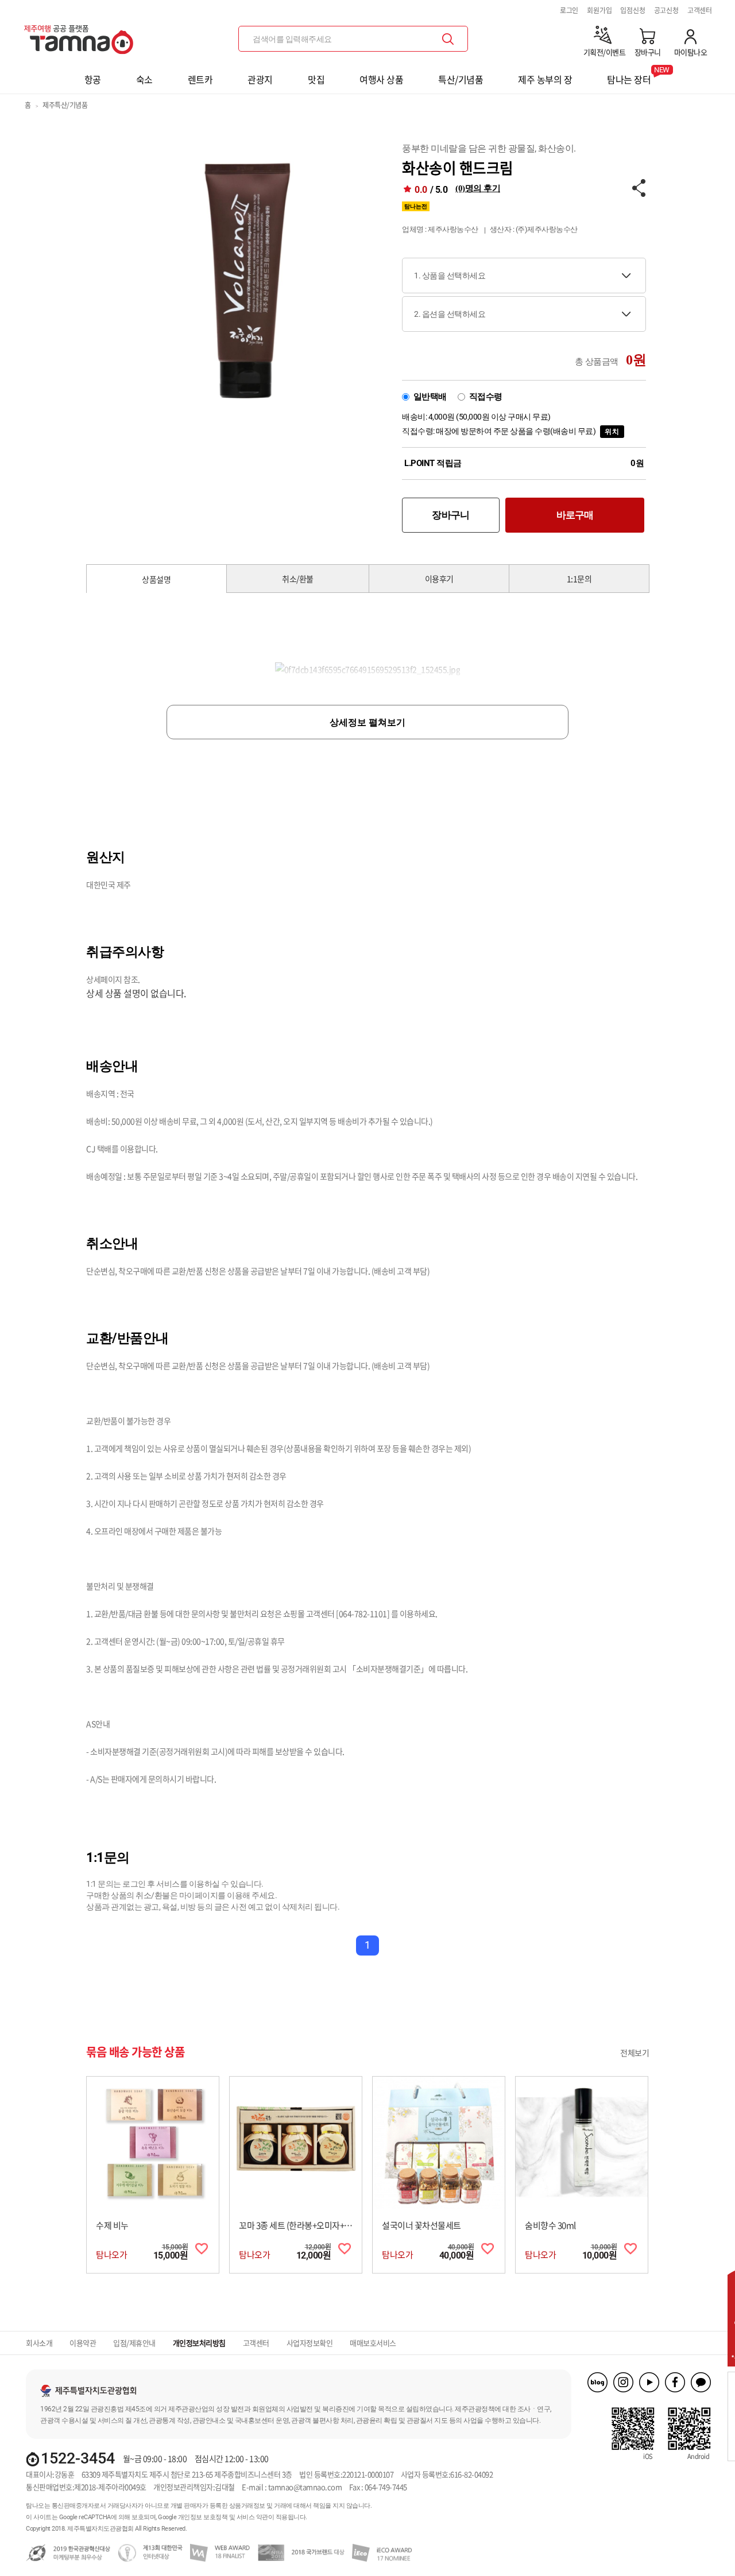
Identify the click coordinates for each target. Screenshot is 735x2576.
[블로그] (597, 2382)
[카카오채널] (701, 2382)
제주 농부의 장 (545, 79)
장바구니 (450, 515)
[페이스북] (675, 2382)
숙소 (144, 79)
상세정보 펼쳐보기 (367, 722)
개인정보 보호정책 (203, 2517)
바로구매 (575, 515)
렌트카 (200, 79)
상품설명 (156, 579)
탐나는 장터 (629, 76)
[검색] (448, 39)
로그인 (569, 10)
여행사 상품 (381, 79)
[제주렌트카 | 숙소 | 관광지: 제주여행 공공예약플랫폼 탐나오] (82, 35)
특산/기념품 (461, 79)
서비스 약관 (252, 2517)
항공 (93, 79)
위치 (612, 432)
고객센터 (700, 10)
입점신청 (633, 10)
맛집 (316, 79)
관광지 (260, 79)
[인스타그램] (623, 2382)
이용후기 (439, 579)
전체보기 (635, 2053)
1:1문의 (579, 579)
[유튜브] (649, 2382)
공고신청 (666, 10)
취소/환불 (298, 579)
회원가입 (599, 10)
